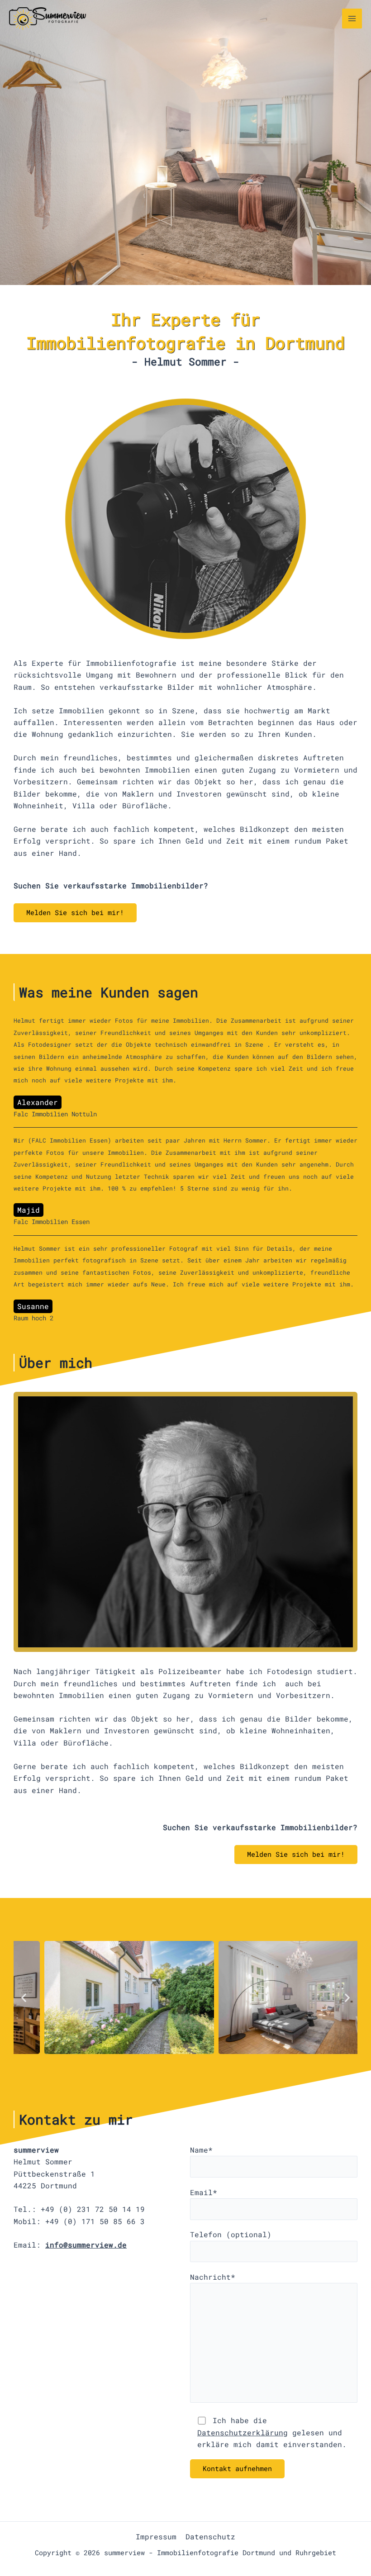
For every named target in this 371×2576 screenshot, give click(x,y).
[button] (24, 1998)
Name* (201, 2150)
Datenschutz (210, 2536)
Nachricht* (213, 2277)
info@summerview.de (86, 2245)
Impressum (156, 2536)
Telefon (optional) (231, 2234)
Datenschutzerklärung (243, 2432)
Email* (204, 2192)
